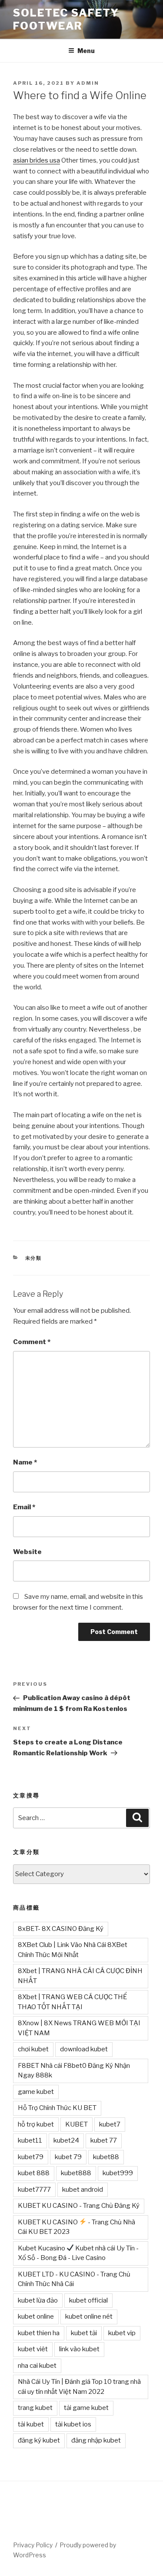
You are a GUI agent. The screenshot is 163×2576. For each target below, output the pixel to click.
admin (88, 83)
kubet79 (31, 2157)
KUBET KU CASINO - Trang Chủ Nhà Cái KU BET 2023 (77, 2227)
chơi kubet (33, 2049)
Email (24, 1507)
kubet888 (76, 2173)
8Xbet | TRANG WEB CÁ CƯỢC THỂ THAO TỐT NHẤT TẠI (72, 2002)
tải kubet (31, 2424)
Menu (86, 51)
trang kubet (35, 2408)
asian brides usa (37, 160)
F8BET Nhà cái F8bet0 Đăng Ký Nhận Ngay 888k (74, 2071)
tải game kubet (86, 2408)
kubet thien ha (39, 2333)
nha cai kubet (37, 2366)
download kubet (84, 2049)
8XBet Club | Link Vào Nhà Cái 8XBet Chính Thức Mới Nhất (73, 1950)
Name (25, 1462)
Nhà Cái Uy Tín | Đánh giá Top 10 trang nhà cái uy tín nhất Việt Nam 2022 (79, 2387)
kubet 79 (68, 2157)
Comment (32, 1342)
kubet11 (30, 2140)
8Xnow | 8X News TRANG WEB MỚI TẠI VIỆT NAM (79, 2028)
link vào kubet (79, 2349)
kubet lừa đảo (38, 2300)
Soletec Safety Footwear (66, 19)
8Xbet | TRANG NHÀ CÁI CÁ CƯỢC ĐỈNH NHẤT (80, 1976)
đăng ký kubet (39, 2440)
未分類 (34, 1258)
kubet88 (106, 2157)
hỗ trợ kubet (36, 2124)
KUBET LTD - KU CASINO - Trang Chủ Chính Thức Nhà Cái (74, 2279)
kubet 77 (104, 2140)
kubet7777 (34, 2190)
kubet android (83, 2190)
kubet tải (84, 2333)
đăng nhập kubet (96, 2440)
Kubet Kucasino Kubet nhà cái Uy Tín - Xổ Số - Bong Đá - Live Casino (78, 2253)
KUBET (77, 2124)
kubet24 (66, 2140)
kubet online (36, 2316)
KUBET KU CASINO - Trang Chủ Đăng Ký (79, 2206)
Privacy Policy (33, 2545)
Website (27, 1552)
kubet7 (110, 2124)
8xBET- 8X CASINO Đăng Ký (61, 1929)
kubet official (88, 2300)
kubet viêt (33, 2349)
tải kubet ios (73, 2424)
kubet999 (118, 2173)
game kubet (36, 2092)
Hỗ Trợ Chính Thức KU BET (57, 2108)
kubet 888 (34, 2173)
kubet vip (122, 2333)
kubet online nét (89, 2316)
